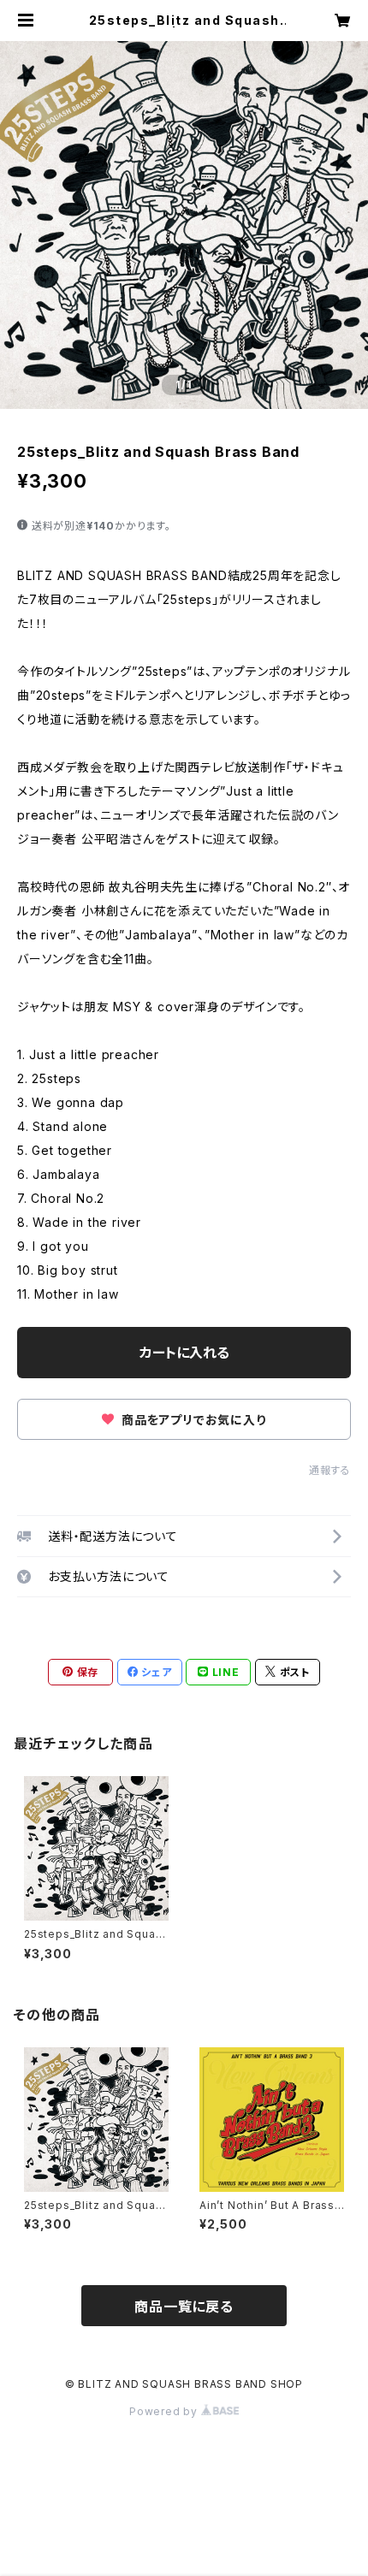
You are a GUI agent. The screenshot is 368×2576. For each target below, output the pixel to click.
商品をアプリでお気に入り (192, 1420)
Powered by (165, 2411)
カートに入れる (184, 1353)
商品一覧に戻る (184, 2307)
